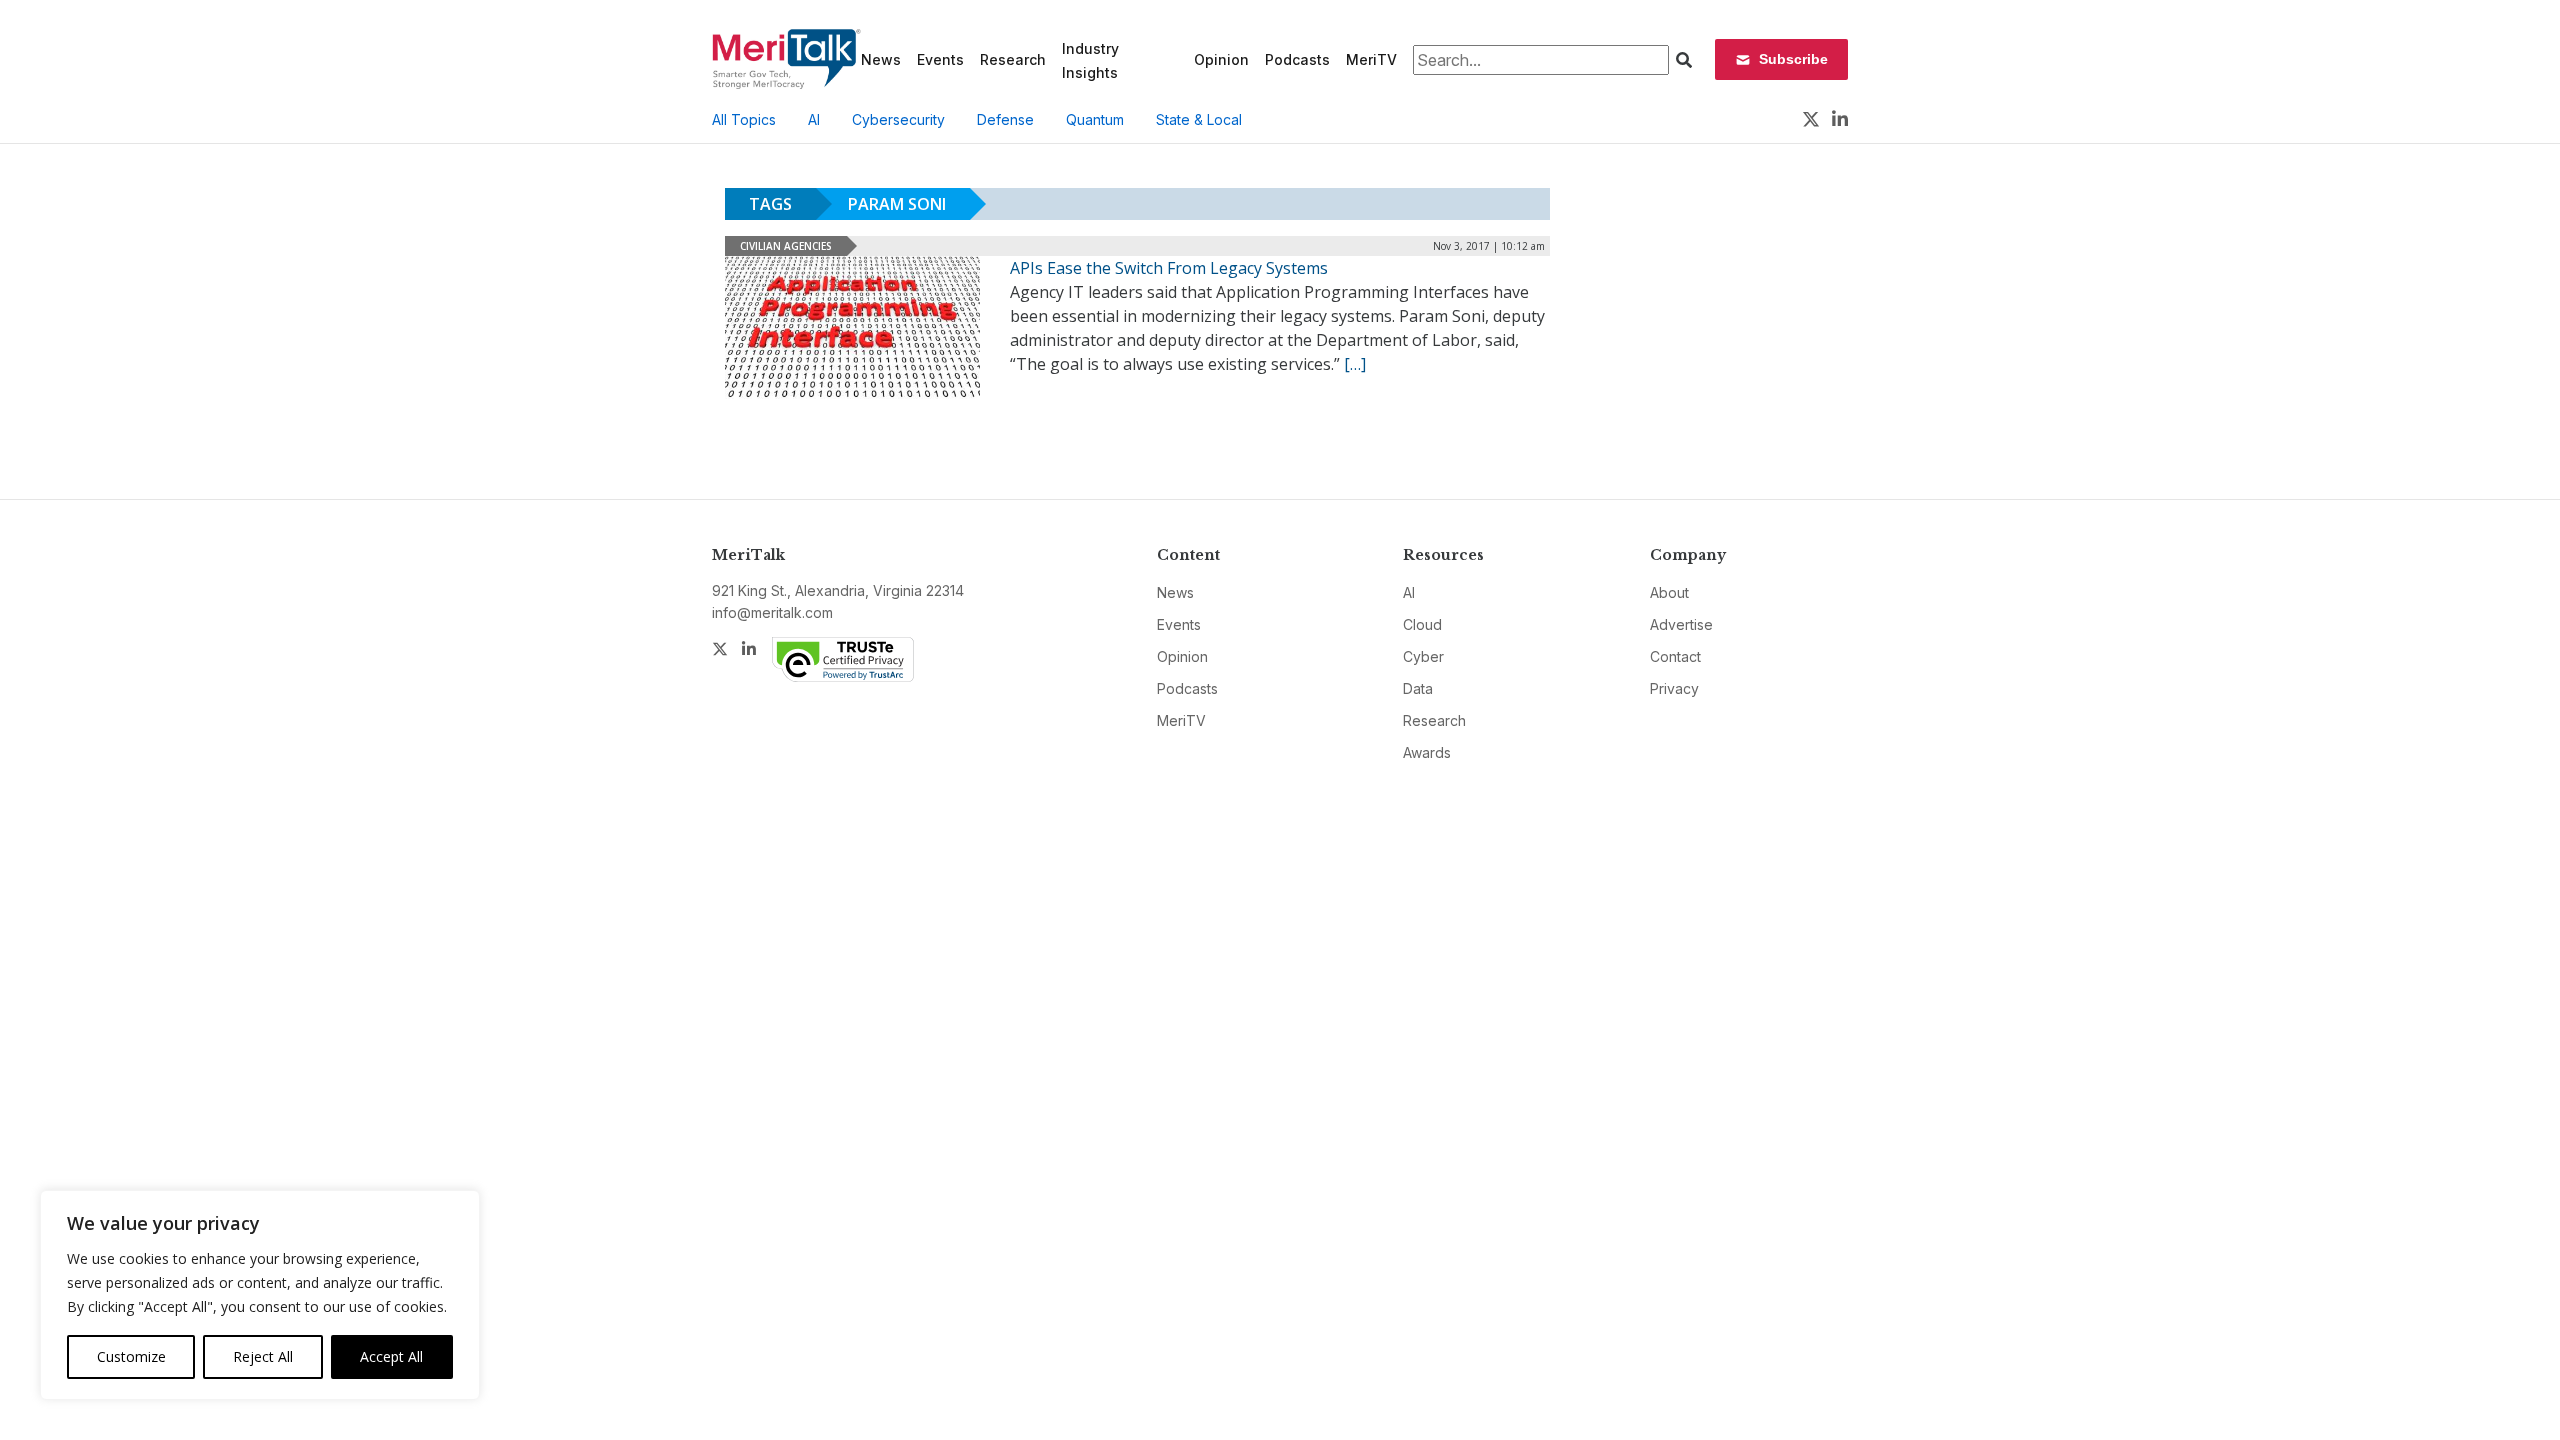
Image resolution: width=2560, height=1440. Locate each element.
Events (940, 59)
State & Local (1199, 119)
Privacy (1674, 688)
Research (1013, 59)
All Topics (744, 119)
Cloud (1422, 624)
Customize (131, 1356)
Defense (1005, 119)
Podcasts (1297, 59)
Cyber (1423, 656)
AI (814, 119)
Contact (1675, 656)
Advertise (1681, 624)
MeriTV (1371, 59)
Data (1418, 688)
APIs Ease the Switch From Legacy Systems (1169, 268)
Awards (1427, 752)
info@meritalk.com (772, 612)
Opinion (1221, 59)
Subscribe (1793, 59)
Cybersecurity (898, 119)
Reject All (263, 1356)
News (881, 59)
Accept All (391, 1356)
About (1669, 592)
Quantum (1095, 119)
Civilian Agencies (786, 246)
